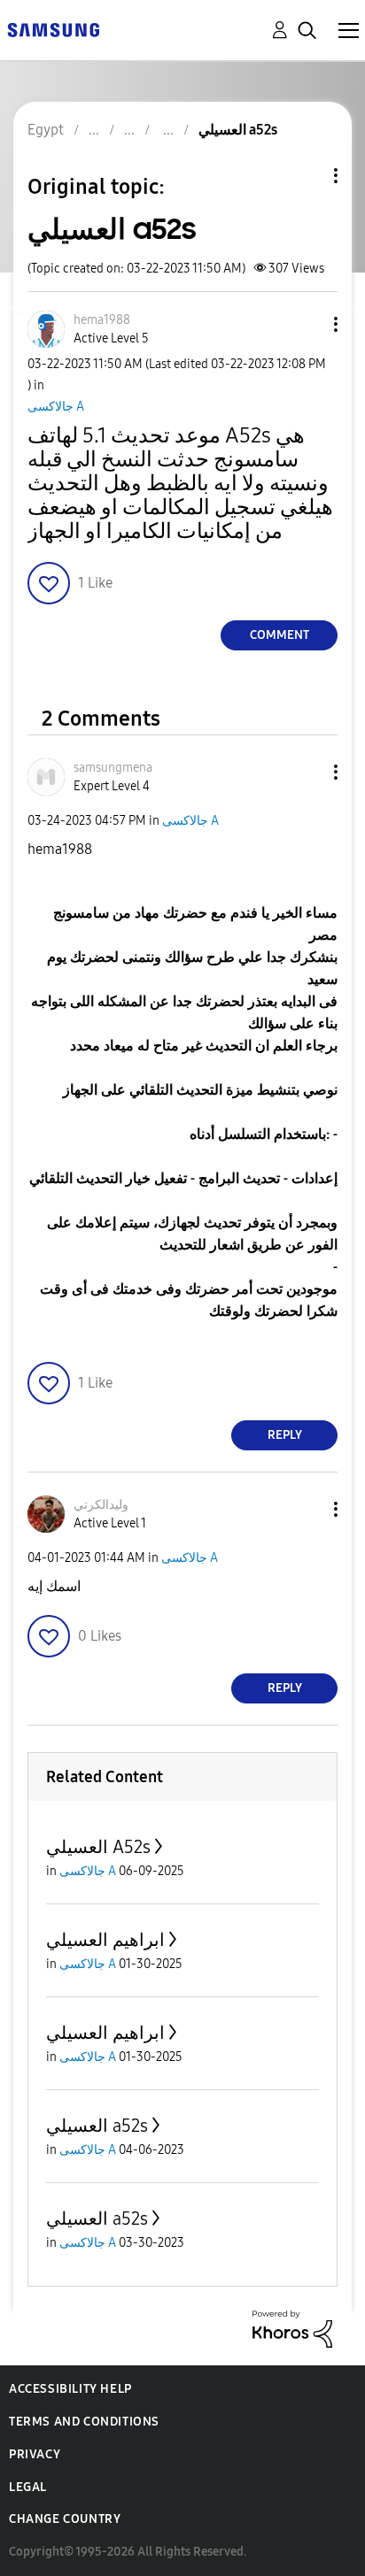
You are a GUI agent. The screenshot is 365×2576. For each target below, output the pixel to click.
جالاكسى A (56, 407)
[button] (307, 324)
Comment (280, 635)
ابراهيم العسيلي (105, 1940)
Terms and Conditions (84, 2422)
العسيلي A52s (98, 1847)
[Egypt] (53, 29)
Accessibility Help (70, 2389)
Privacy (35, 2454)
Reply (285, 1435)
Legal (28, 2487)
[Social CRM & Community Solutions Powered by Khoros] (292, 2328)
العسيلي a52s (97, 2126)
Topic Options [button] (306, 176)
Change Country (65, 2519)
